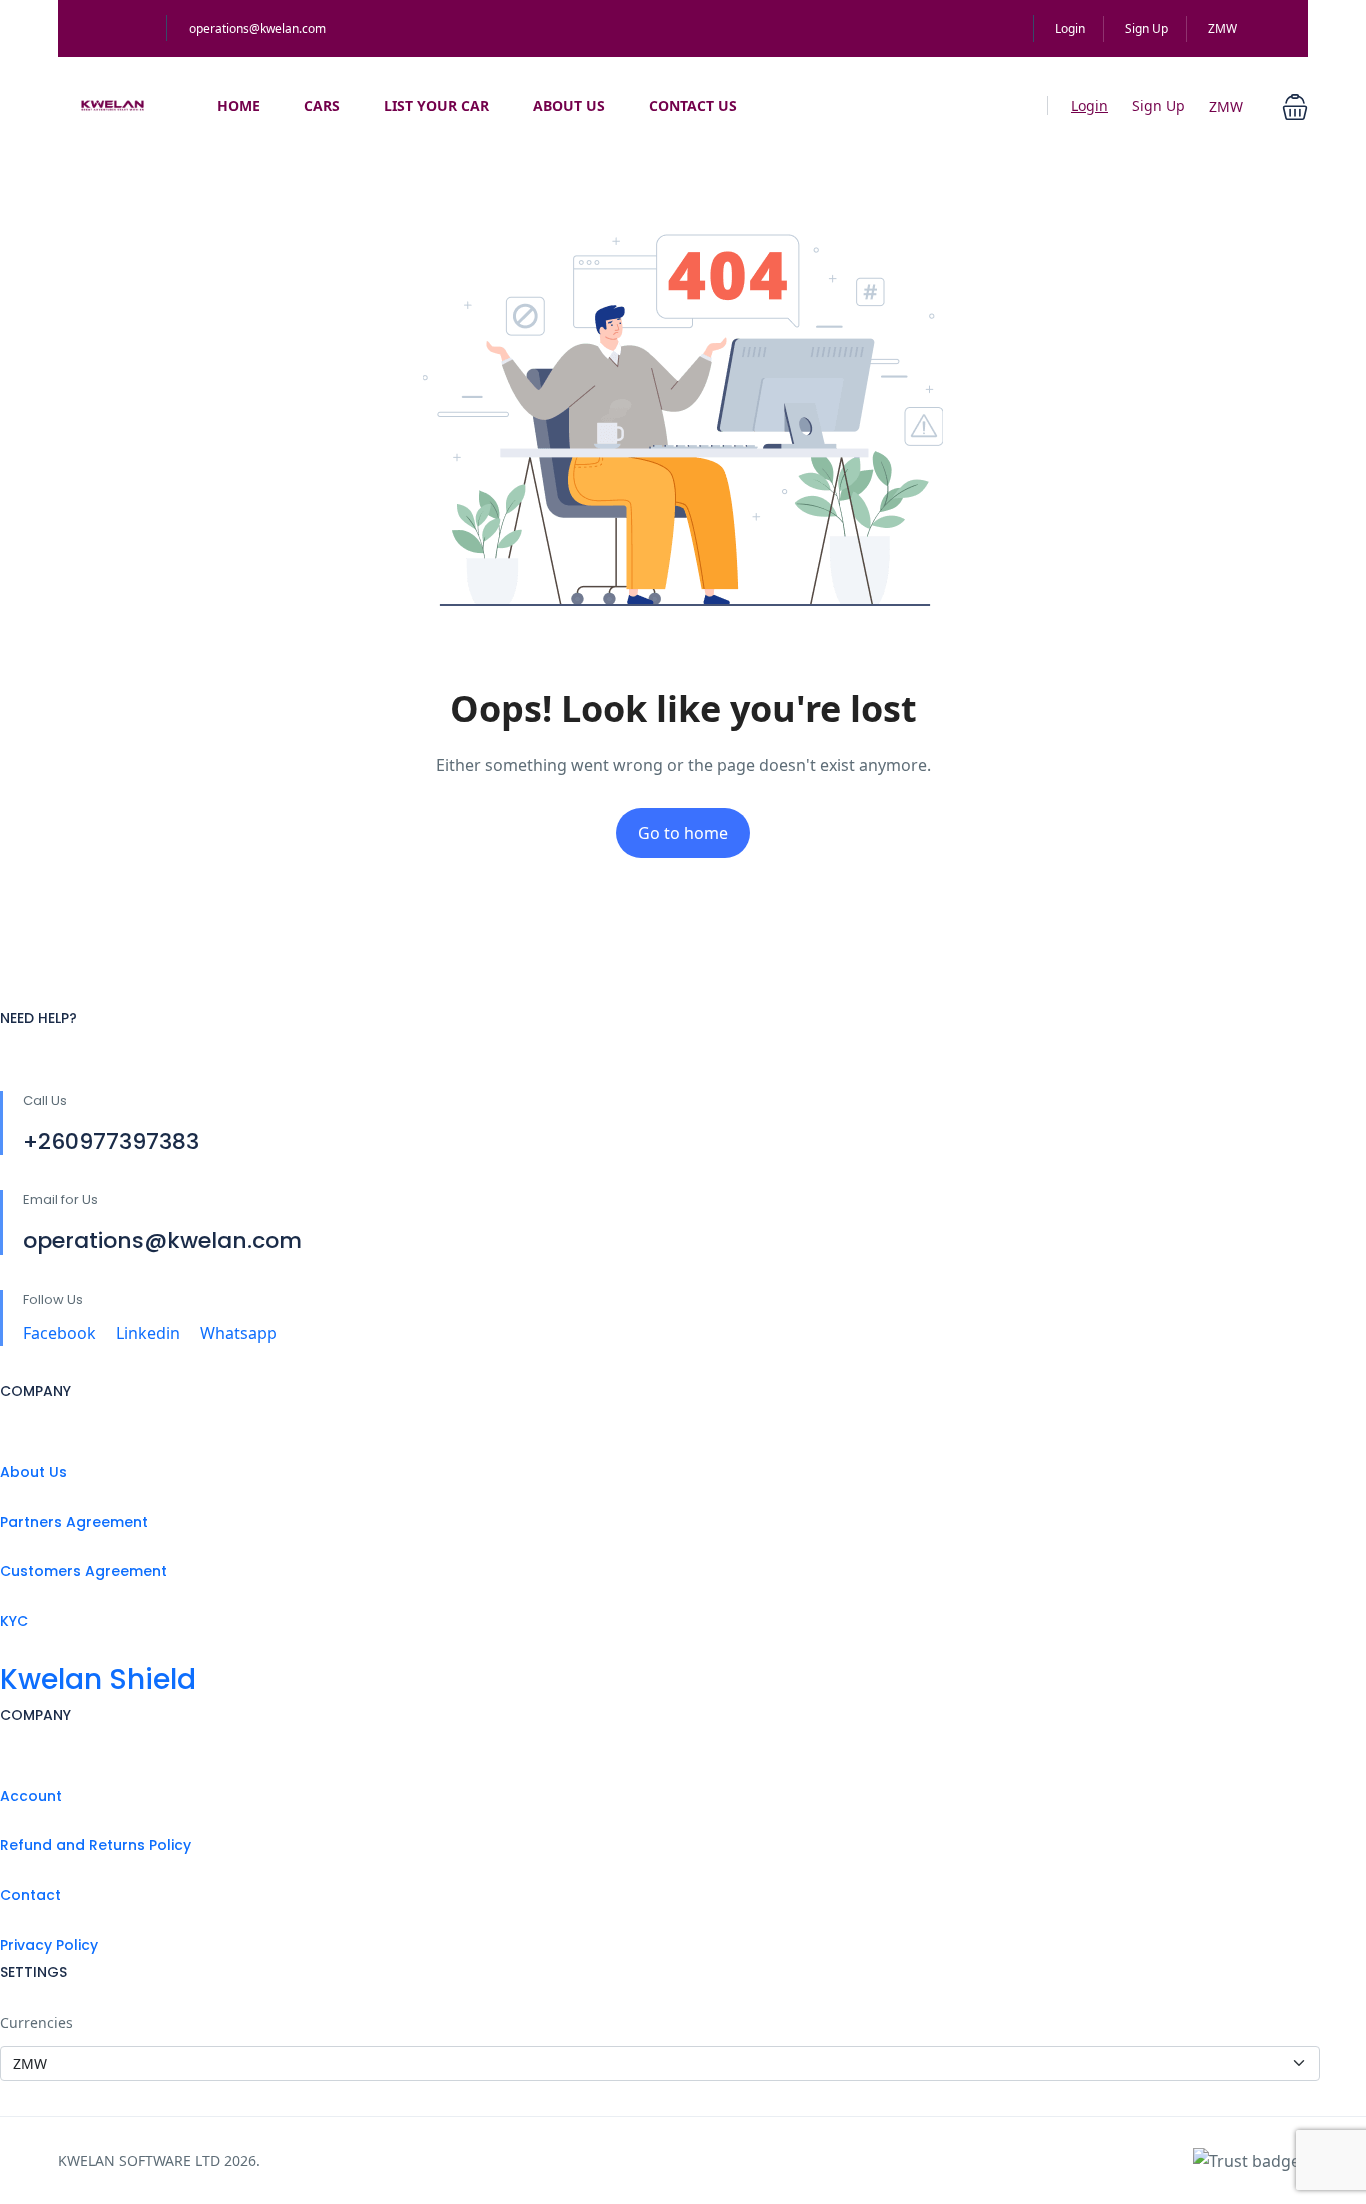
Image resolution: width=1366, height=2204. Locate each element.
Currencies (36, 2022)
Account (31, 1796)
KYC (14, 1621)
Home (238, 105)
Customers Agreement (83, 1571)
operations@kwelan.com (257, 28)
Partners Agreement (74, 1522)
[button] (1295, 105)
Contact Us (693, 105)
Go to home (683, 833)
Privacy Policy (49, 1945)
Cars (322, 105)
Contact (30, 1895)
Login (1070, 28)
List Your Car (436, 105)
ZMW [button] (1224, 28)
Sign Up (1146, 28)
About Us (569, 105)
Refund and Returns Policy (95, 1845)
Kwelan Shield (98, 1679)
